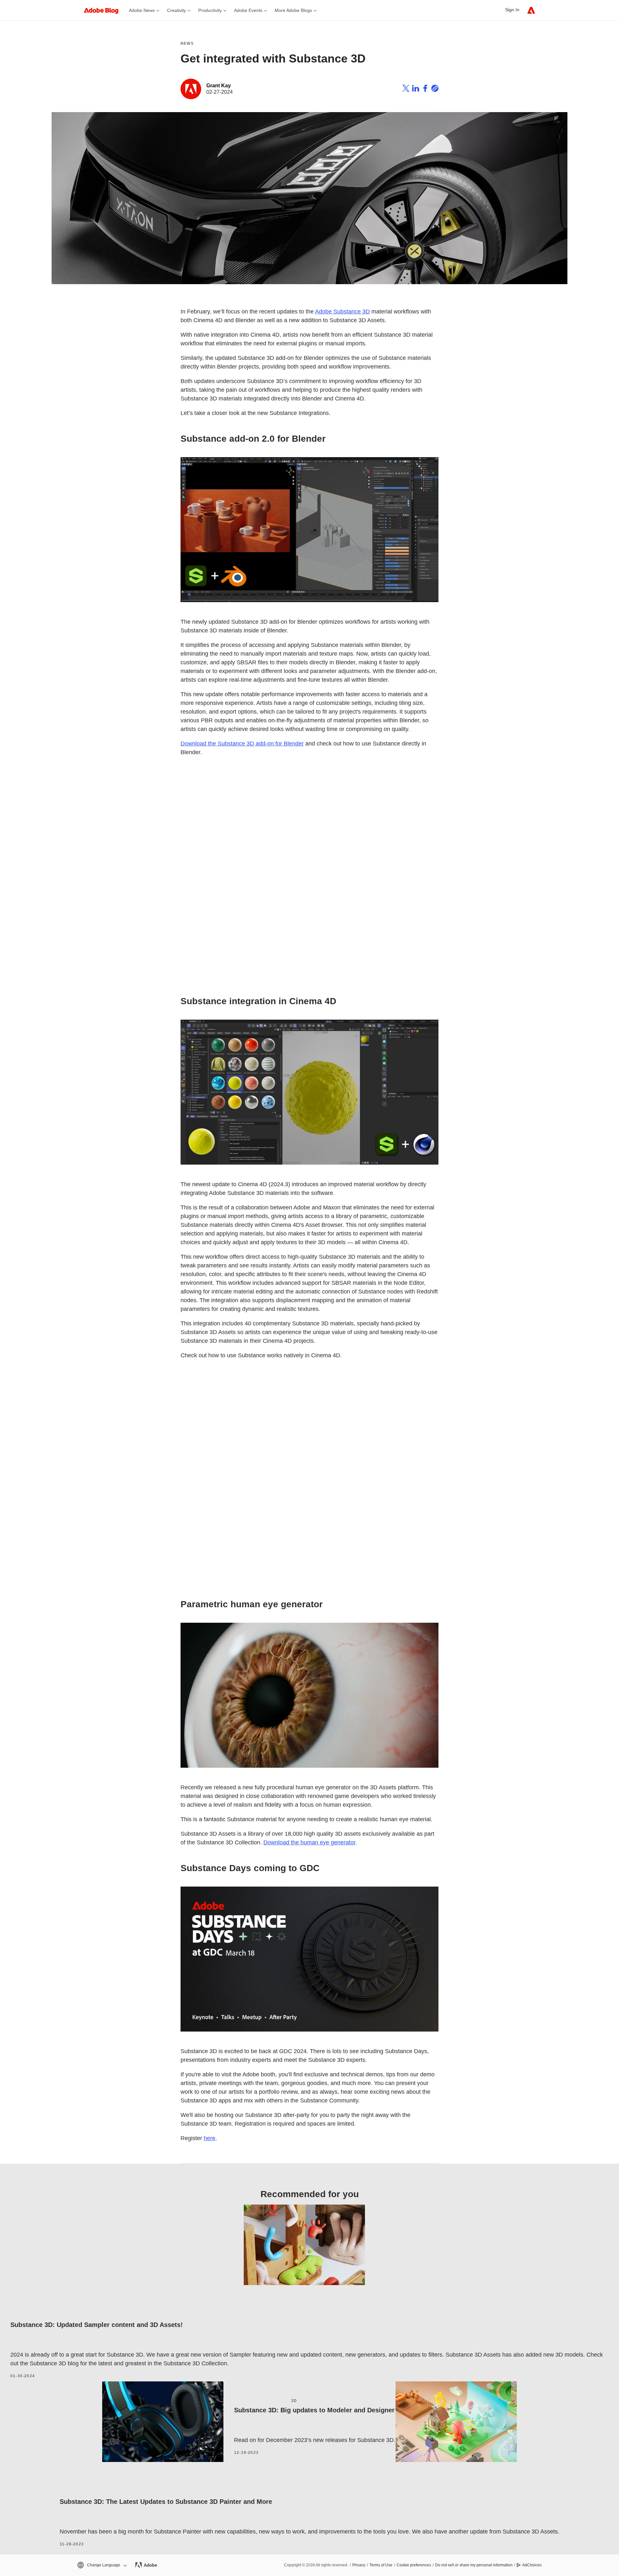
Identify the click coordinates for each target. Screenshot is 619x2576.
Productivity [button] (210, 10)
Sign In (512, 10)
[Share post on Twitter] (406, 89)
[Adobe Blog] (104, 10)
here (210, 2138)
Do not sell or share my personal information (474, 2565)
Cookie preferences (414, 2565)
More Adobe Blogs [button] (293, 10)
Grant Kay (219, 86)
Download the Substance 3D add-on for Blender (242, 744)
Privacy (359, 2565)
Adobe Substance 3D (342, 312)
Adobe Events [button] (248, 10)
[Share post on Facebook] (425, 89)
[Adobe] (531, 10)
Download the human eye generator (309, 1842)
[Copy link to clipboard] (435, 89)
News (187, 43)
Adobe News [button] (142, 10)
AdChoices (532, 2565)
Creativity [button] (177, 10)
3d (294, 2401)
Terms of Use (381, 2565)
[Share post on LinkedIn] (416, 89)
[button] (102, 2565)
